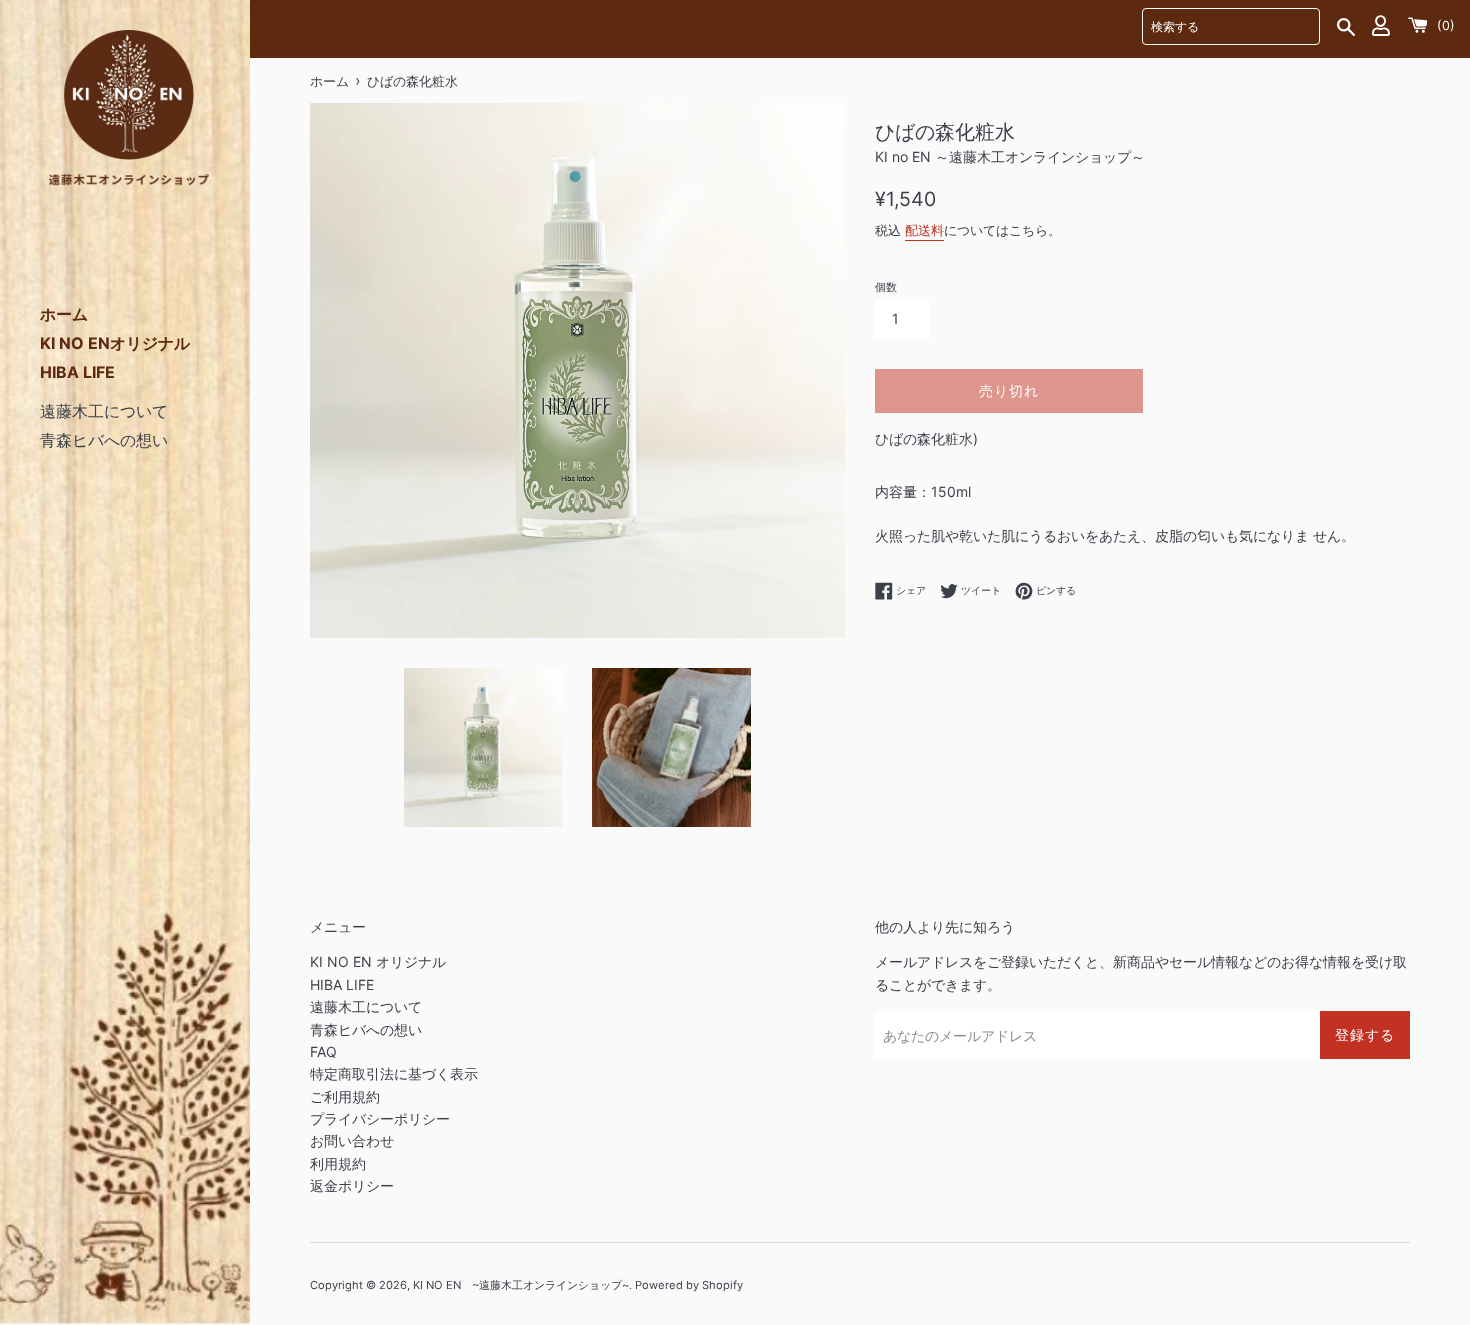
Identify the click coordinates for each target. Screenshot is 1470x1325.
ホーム (64, 314)
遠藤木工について (104, 411)
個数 (886, 287)
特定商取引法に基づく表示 (394, 1073)
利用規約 (338, 1163)
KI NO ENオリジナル (115, 343)
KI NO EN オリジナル (378, 961)
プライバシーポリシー (380, 1118)
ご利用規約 (345, 1096)
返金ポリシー (352, 1185)
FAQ (323, 1051)
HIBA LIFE (77, 372)
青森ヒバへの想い (104, 440)
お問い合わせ (352, 1140)
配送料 (924, 230)
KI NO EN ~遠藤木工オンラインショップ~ (521, 1285)
